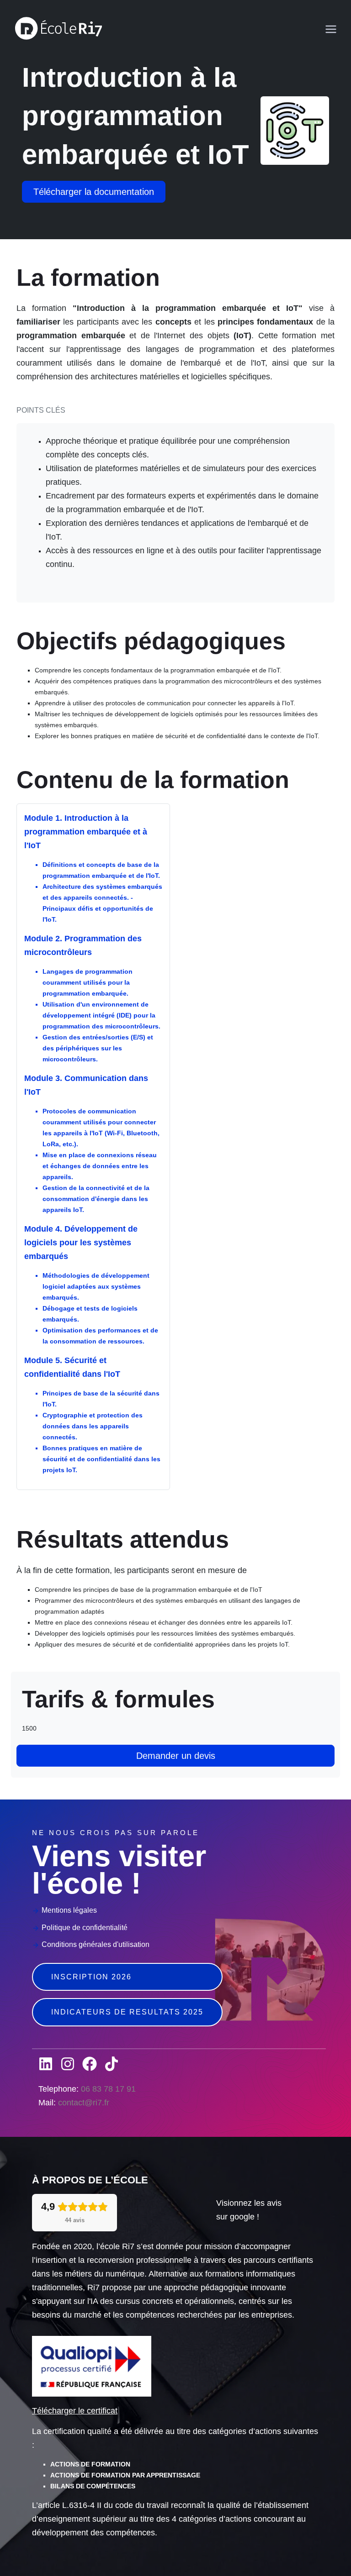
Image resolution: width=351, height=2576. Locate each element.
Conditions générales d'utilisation (96, 1944)
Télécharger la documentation (94, 192)
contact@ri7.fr (84, 2103)
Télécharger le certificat (75, 2411)
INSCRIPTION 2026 (91, 1977)
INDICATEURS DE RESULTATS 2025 (127, 2012)
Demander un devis (176, 1756)
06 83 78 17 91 (108, 2089)
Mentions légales (69, 1910)
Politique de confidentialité (85, 1928)
